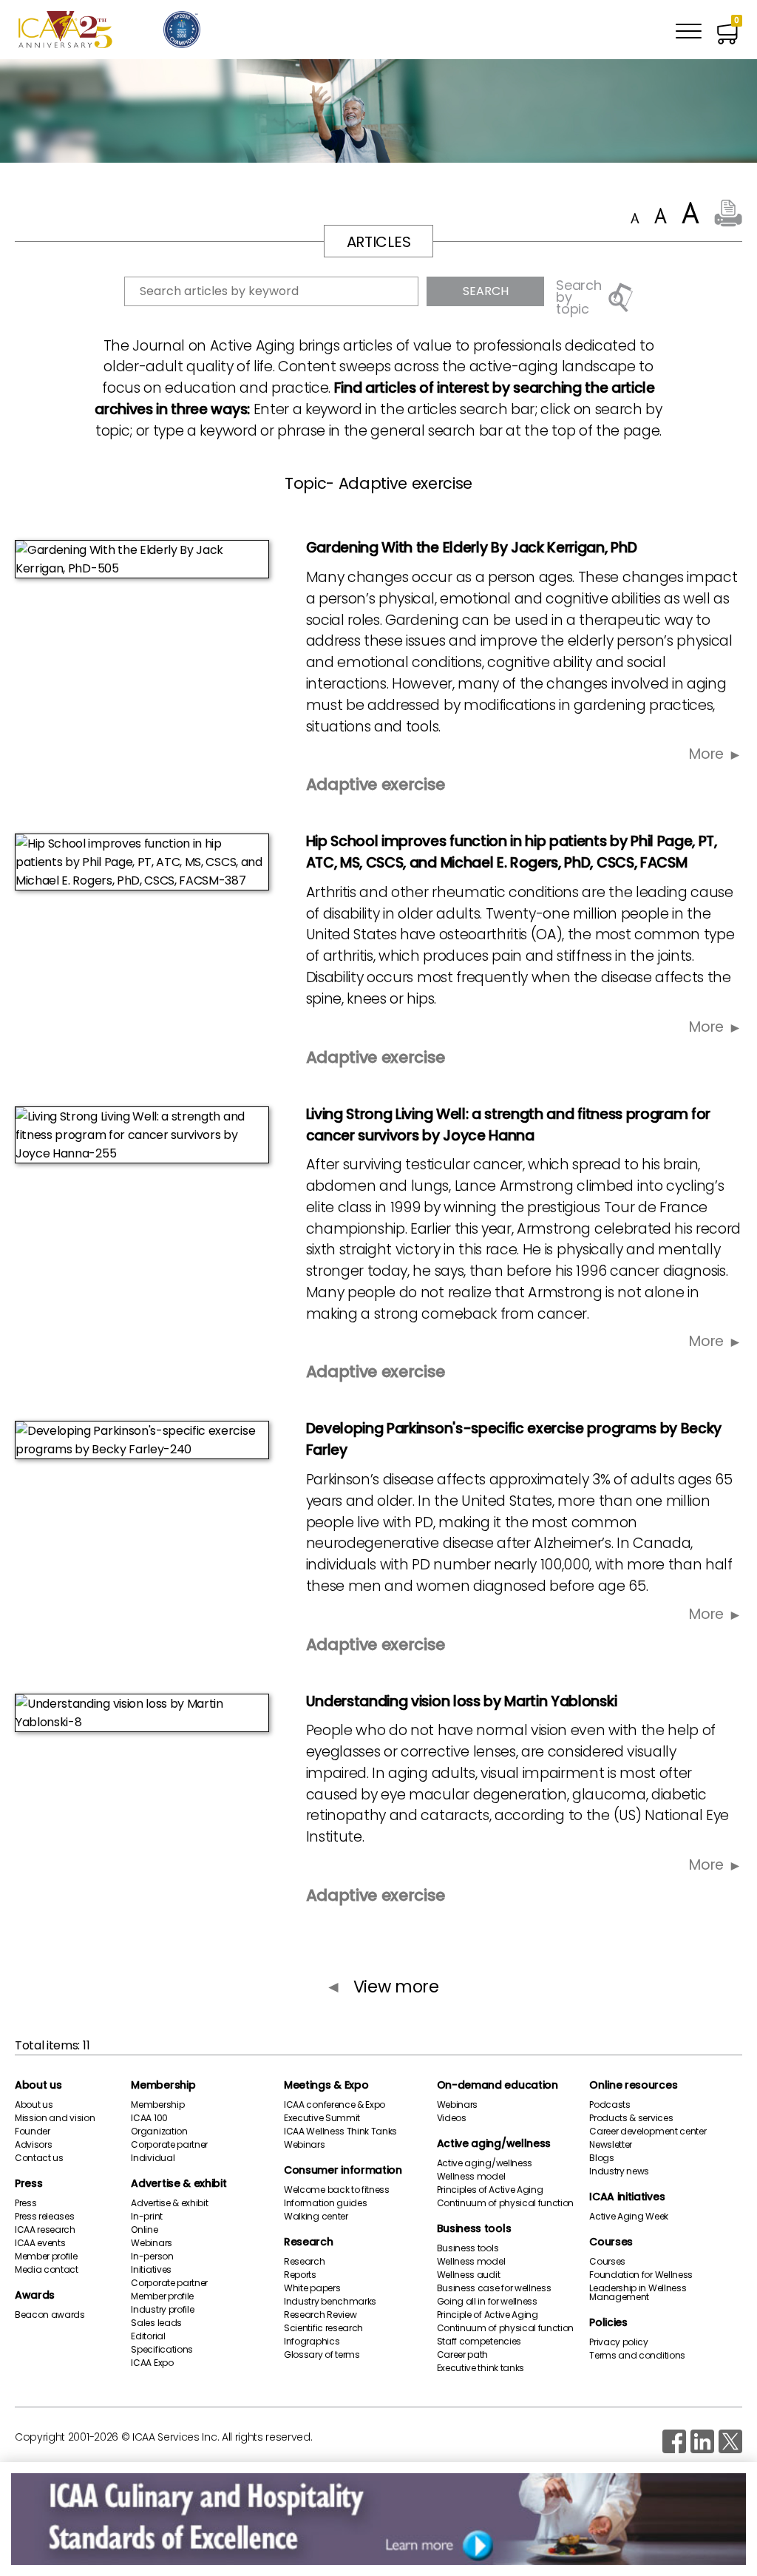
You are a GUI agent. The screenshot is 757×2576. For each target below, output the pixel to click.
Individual (153, 2158)
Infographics (312, 2342)
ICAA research (45, 2230)
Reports (300, 2275)
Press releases (45, 2217)
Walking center (316, 2217)
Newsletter (611, 2145)
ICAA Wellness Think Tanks (340, 2132)
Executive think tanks (481, 2368)
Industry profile (162, 2310)
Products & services (631, 2118)
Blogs (601, 2158)
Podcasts (610, 2105)
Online (144, 2230)
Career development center (648, 2132)
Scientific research (323, 2328)
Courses (611, 2242)
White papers (312, 2288)
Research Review (320, 2315)
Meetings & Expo (326, 2085)
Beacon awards (50, 2315)
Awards (35, 2295)
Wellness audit (469, 2275)
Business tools (474, 2228)
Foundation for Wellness (641, 2275)
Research (308, 2242)
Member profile (46, 2256)
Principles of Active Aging (490, 2190)
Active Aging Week (629, 2217)
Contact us (39, 2158)
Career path (462, 2355)
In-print (146, 2217)
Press (28, 2183)
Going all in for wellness (487, 2302)
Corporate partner (169, 2145)
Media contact (47, 2270)
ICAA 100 (149, 2118)
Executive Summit (322, 2118)
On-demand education (498, 2085)
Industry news (619, 2171)
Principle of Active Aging (488, 2315)
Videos (452, 2118)
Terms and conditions (637, 2356)
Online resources (633, 2085)
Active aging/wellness (494, 2143)
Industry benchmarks (330, 2302)
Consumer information (343, 2170)
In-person (152, 2256)
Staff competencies (479, 2342)
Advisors (33, 2145)
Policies (608, 2322)
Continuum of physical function (505, 2203)
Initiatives (151, 2270)
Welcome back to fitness (337, 2190)
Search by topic (578, 297)
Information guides (325, 2203)
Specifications (162, 2350)
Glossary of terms (322, 2355)
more (706, 754)
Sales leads (156, 2323)
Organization (159, 2132)
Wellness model (471, 2177)
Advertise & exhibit (179, 2183)
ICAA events (40, 2243)
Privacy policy (619, 2342)
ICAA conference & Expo (335, 2105)
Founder (33, 2132)
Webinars (151, 2243)
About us (38, 2085)
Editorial (148, 2336)
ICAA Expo (152, 2363)
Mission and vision (55, 2118)
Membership (163, 2085)
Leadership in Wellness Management (638, 2293)
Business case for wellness (494, 2288)
